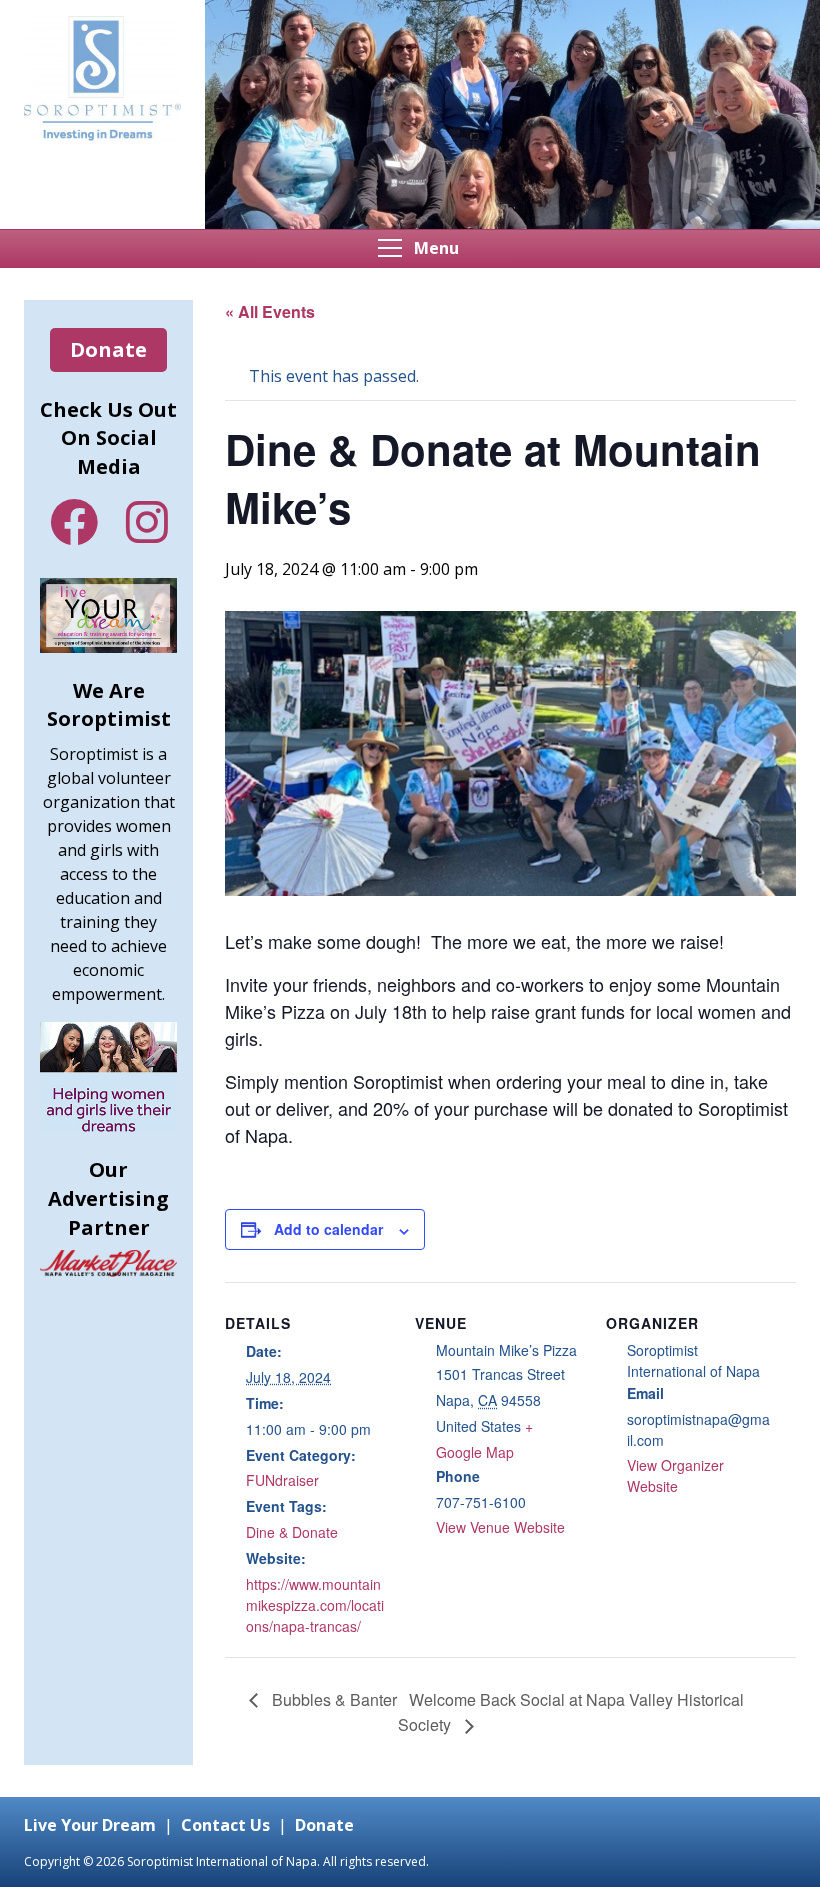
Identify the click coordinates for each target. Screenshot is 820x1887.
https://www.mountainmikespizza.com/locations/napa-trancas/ (315, 1605)
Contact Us (225, 1825)
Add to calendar (328, 1229)
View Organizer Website (675, 1475)
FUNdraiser (282, 1480)
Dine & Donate (292, 1532)
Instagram (147, 522)
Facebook (74, 522)
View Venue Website (500, 1527)
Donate (108, 349)
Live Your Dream (90, 1825)
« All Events (270, 311)
